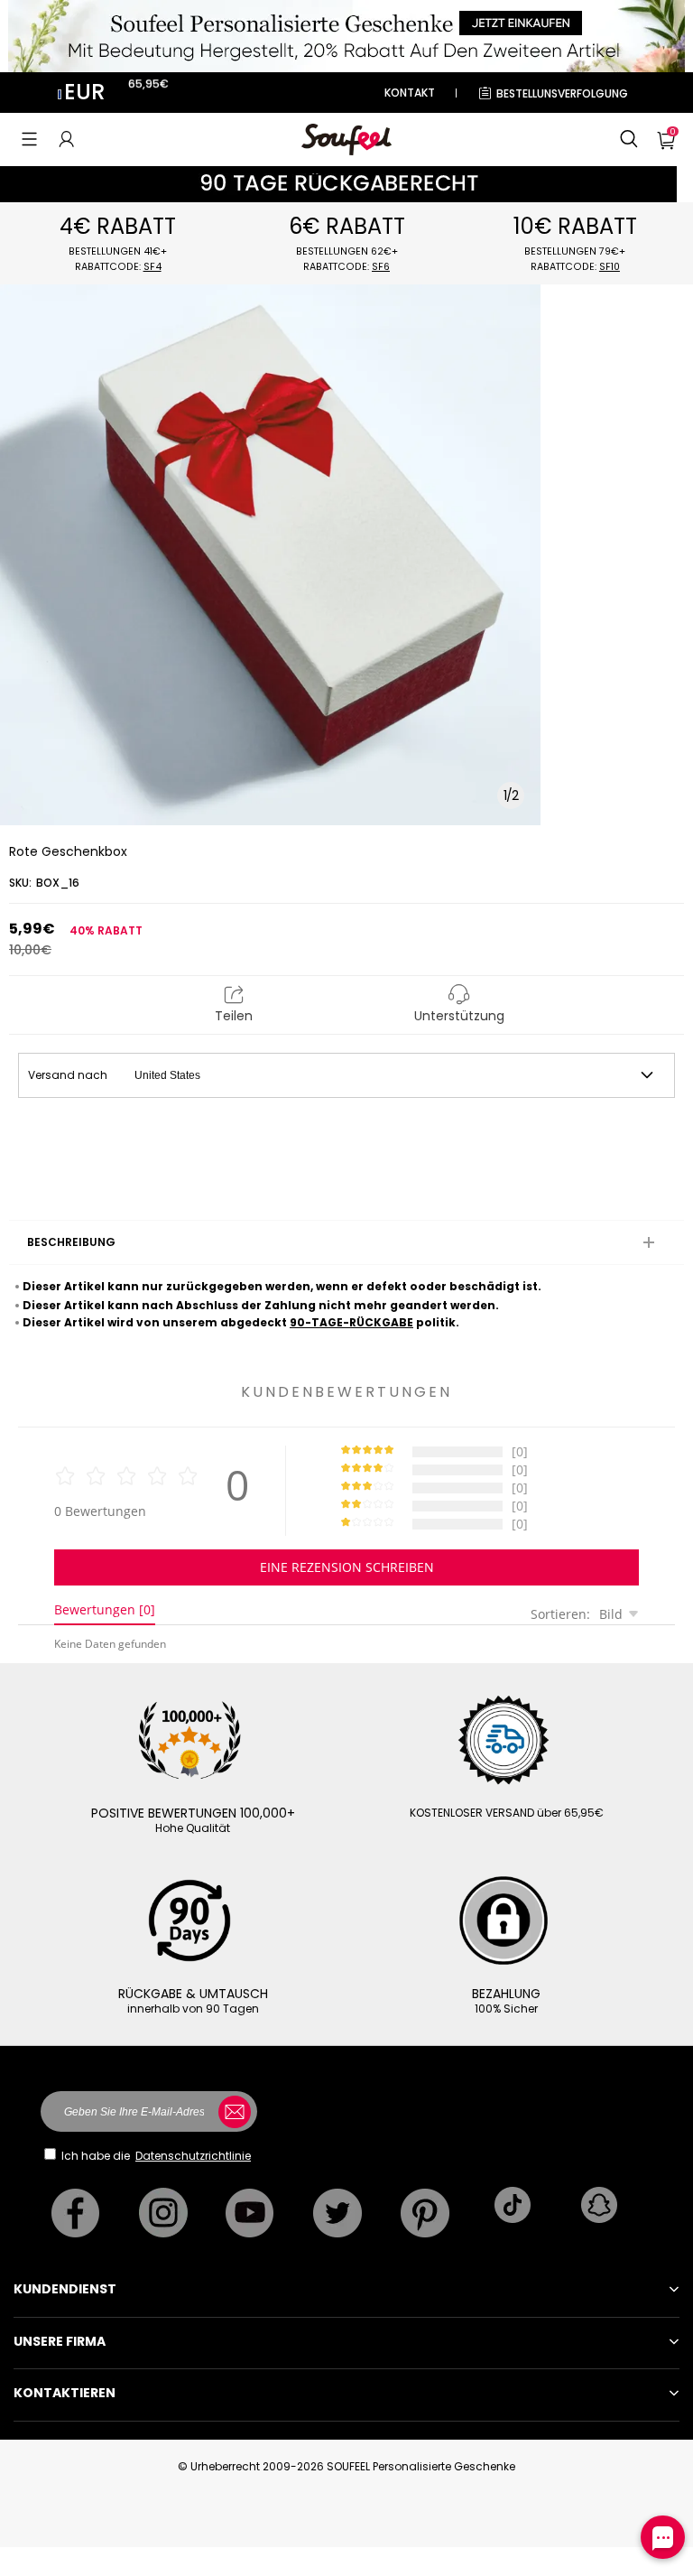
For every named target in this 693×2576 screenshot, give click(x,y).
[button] (29, 139)
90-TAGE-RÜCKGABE (351, 1322)
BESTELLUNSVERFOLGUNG (562, 93)
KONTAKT (410, 93)
